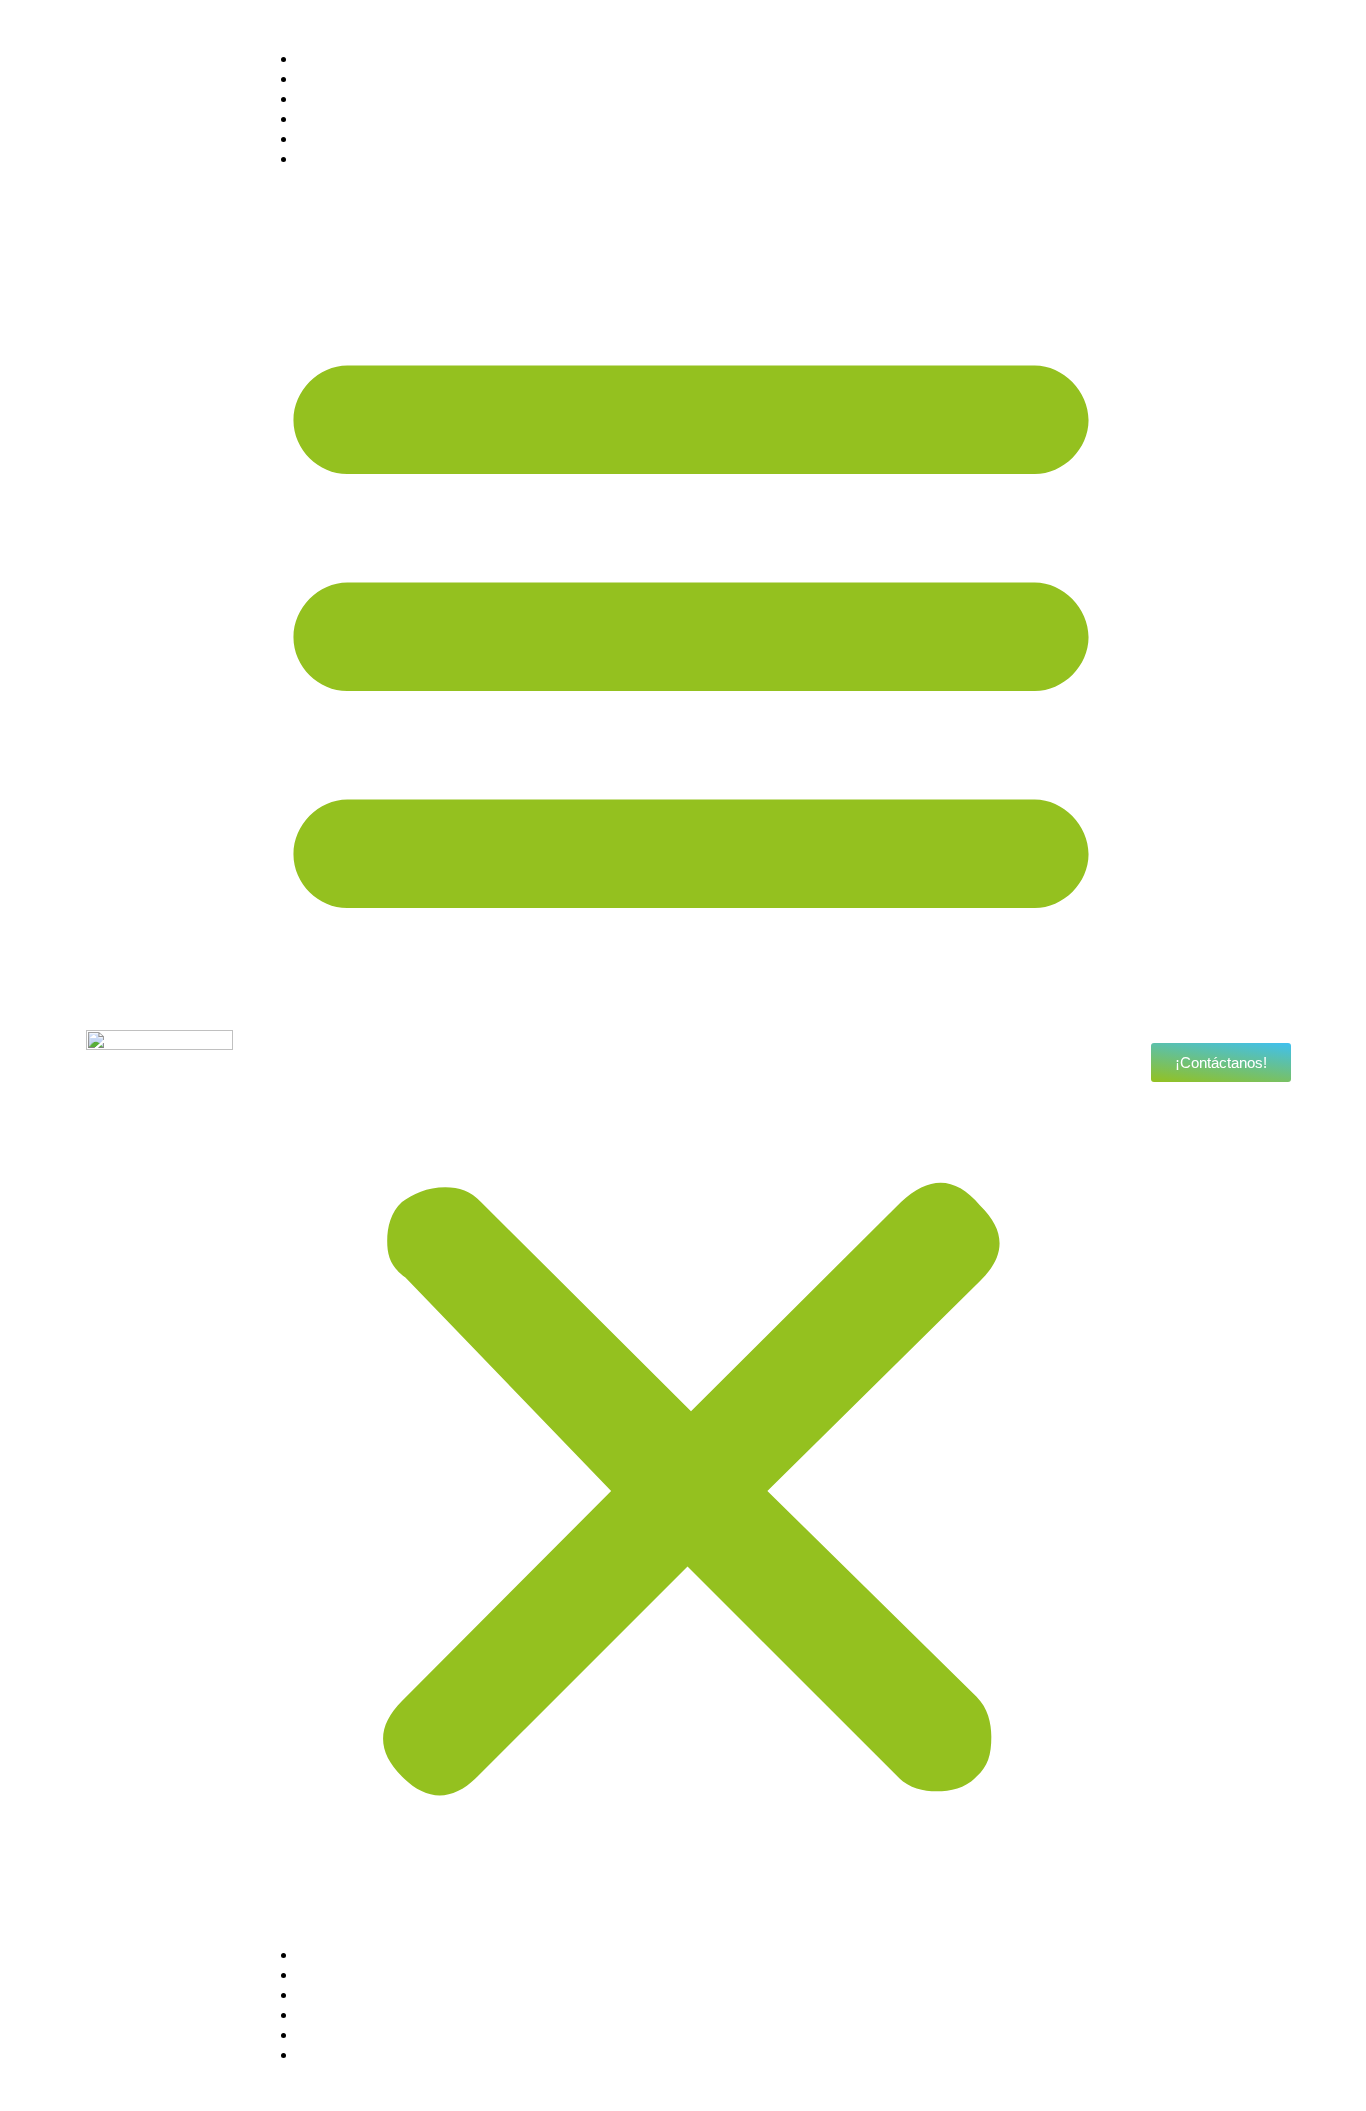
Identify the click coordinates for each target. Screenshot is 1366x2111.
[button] (691, 1057)
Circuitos (347, 78)
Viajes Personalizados (397, 98)
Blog (330, 138)
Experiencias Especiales (406, 118)
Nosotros (348, 58)
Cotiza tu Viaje (368, 158)
